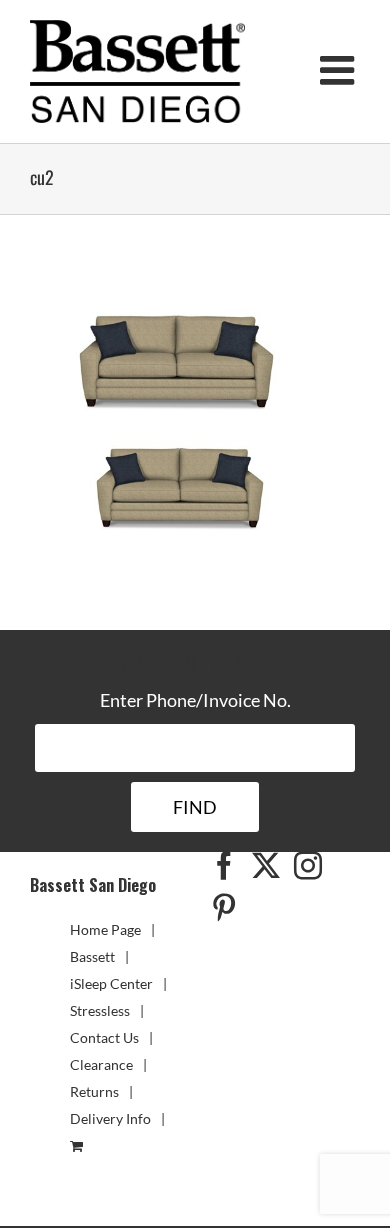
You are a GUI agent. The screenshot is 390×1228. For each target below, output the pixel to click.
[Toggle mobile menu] (340, 70)
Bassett (92, 956)
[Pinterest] (224, 908)
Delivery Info (110, 1118)
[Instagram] (308, 866)
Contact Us (104, 1037)
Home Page (105, 929)
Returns (94, 1091)
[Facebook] (224, 866)
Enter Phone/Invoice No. (195, 700)
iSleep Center (111, 983)
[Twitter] (266, 866)
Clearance (101, 1064)
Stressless (100, 1010)
